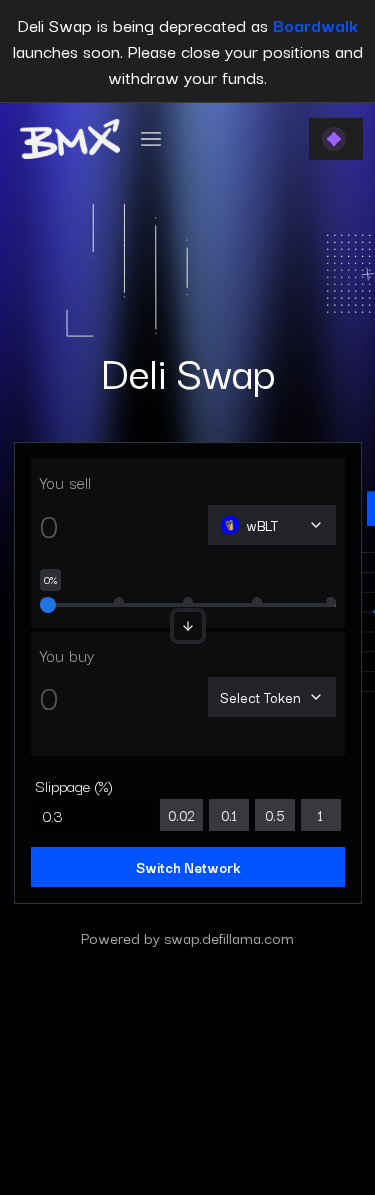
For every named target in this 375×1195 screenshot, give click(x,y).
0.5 (275, 815)
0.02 (181, 815)
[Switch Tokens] (188, 626)
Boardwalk (315, 24)
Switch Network (188, 867)
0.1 (229, 815)
